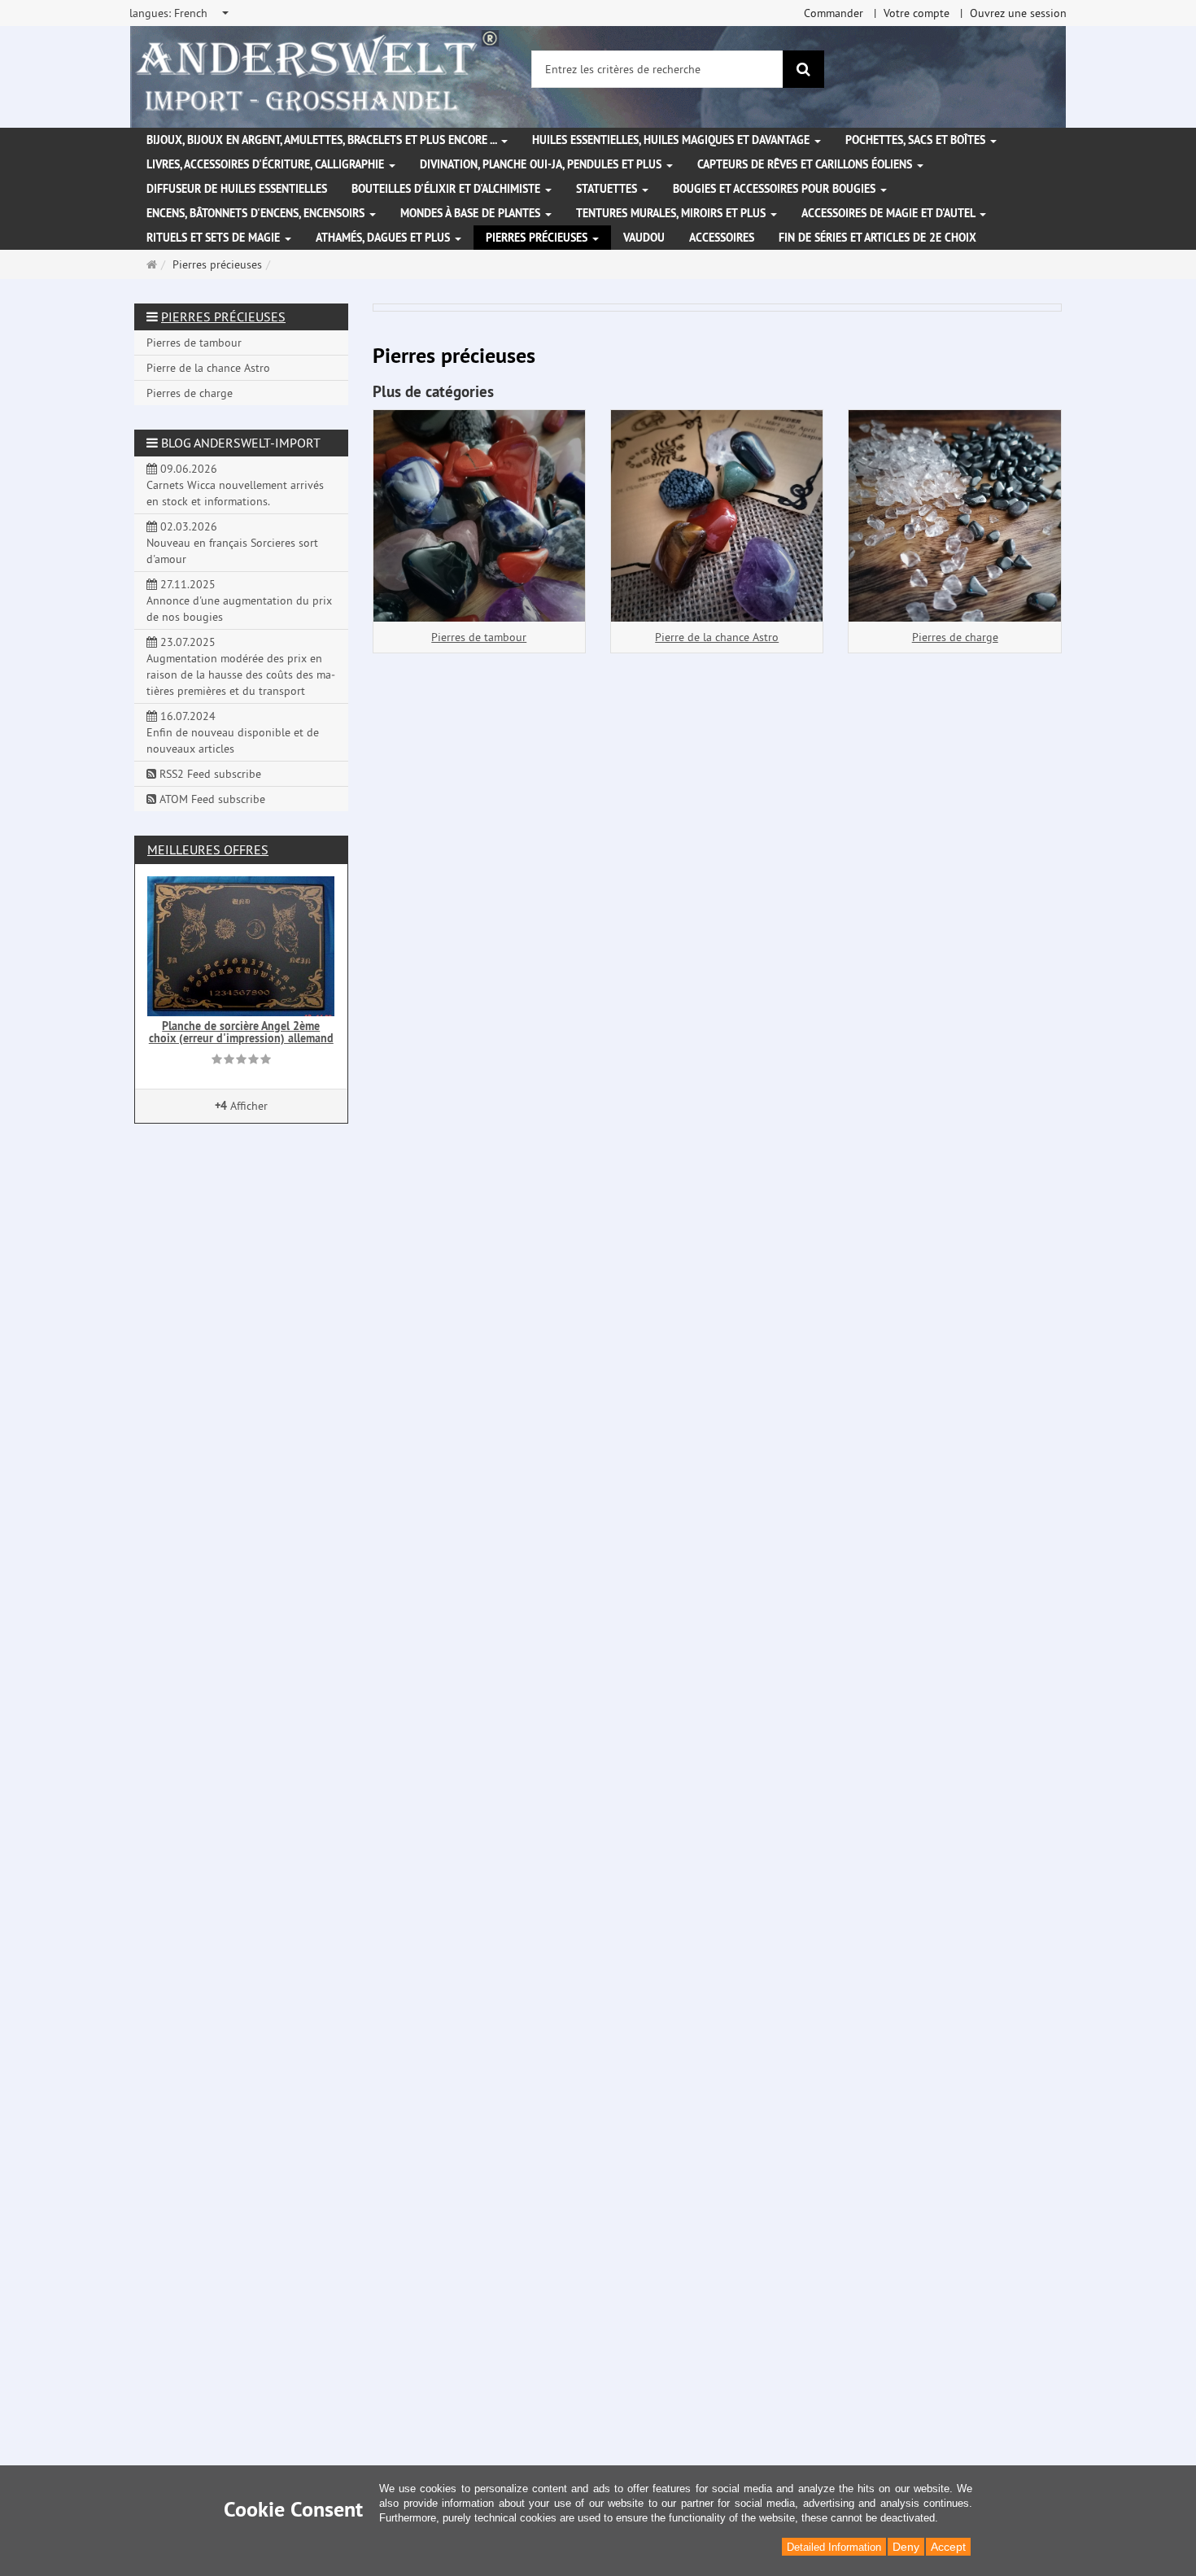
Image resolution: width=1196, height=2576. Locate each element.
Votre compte (917, 13)
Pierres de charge (955, 637)
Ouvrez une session (1018, 13)
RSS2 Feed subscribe (209, 774)
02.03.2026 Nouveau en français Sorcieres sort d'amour (232, 543)
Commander (834, 13)
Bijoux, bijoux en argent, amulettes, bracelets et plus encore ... (323, 140)
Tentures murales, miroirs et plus (672, 213)
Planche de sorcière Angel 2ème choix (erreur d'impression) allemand (241, 1032)
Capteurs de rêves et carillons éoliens (806, 164)
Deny (906, 2547)
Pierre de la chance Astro (717, 637)
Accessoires (722, 238)
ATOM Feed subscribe (211, 799)
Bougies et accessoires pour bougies (776, 189)
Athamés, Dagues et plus (384, 238)
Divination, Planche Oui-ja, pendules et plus (542, 164)
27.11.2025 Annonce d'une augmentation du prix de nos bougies (239, 600)
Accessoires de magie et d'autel (890, 213)
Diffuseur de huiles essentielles (237, 189)
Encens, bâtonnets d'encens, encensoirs (257, 213)
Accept (948, 2547)
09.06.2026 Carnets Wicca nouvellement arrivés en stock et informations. (235, 485)
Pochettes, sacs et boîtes (917, 140)
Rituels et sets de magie (215, 238)
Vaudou (644, 238)
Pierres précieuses (538, 238)
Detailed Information (834, 2547)
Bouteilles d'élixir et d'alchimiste (447, 189)
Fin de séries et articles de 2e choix (877, 238)
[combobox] (180, 13)
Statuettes (608, 189)
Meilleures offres (208, 849)
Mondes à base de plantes (472, 213)
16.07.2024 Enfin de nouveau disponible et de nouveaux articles (233, 732)
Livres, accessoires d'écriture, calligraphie (267, 164)
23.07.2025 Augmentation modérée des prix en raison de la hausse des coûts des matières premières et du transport (241, 666)
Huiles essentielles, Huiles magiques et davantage (672, 140)
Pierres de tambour (479, 637)
